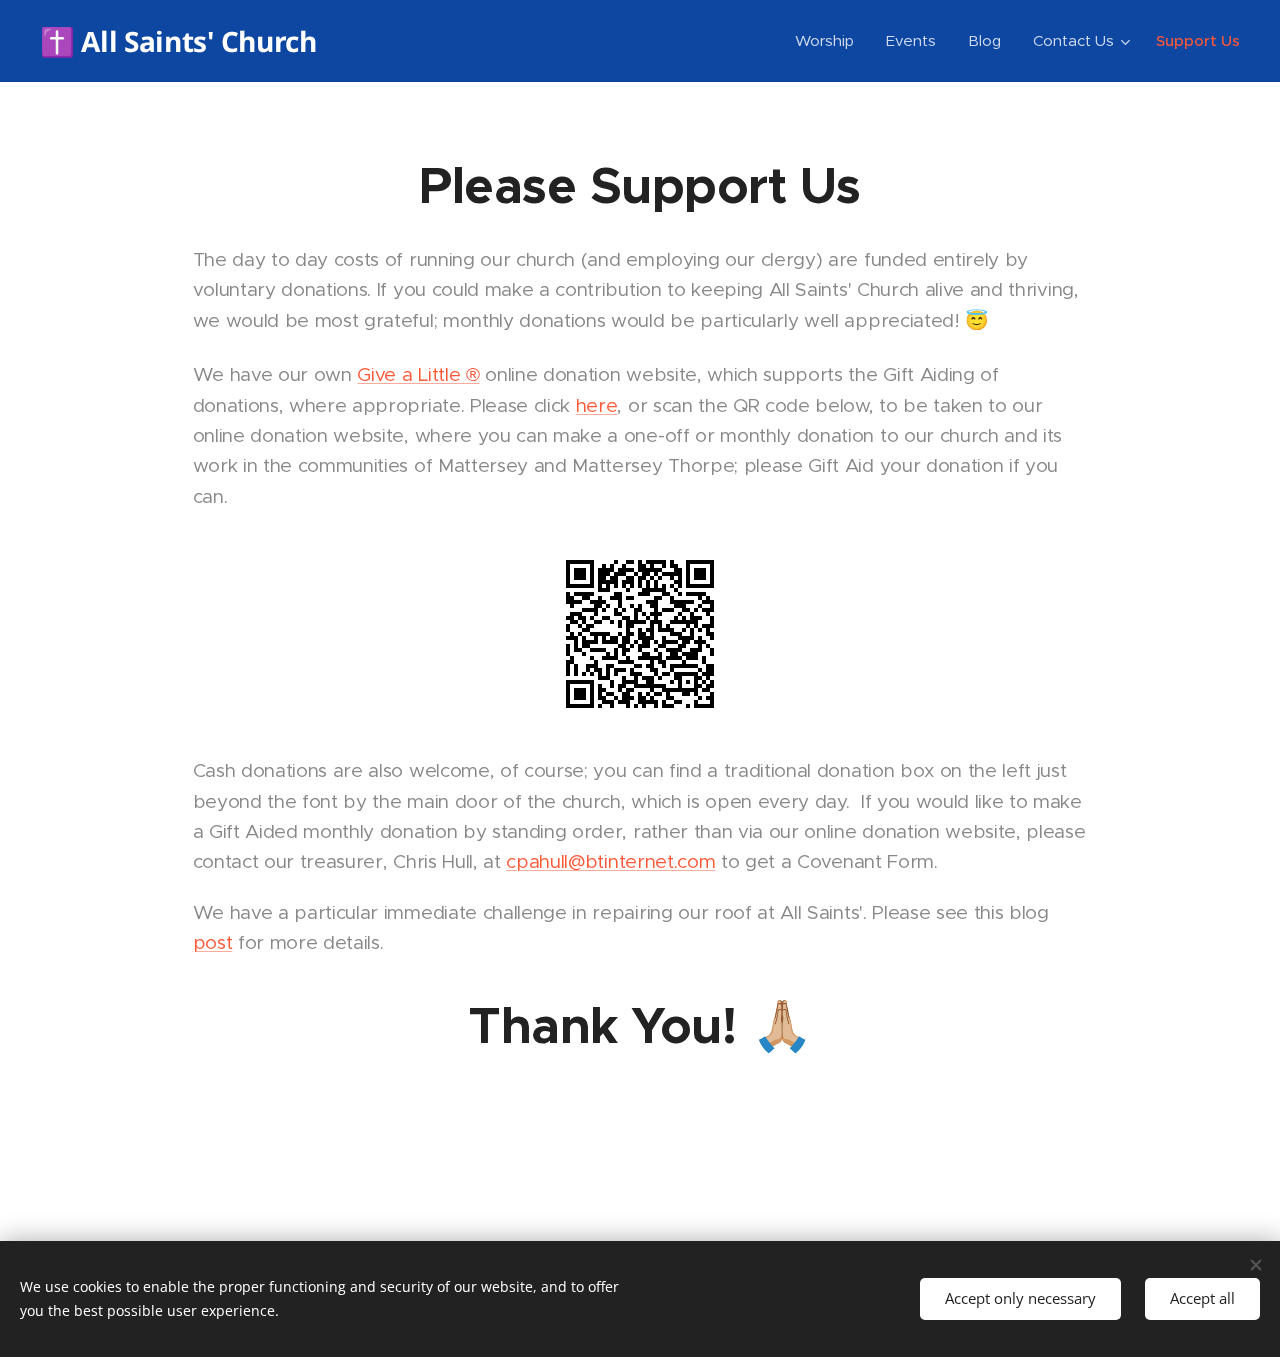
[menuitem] (830, 41)
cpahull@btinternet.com (610, 861)
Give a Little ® (418, 374)
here (597, 405)
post (213, 942)
